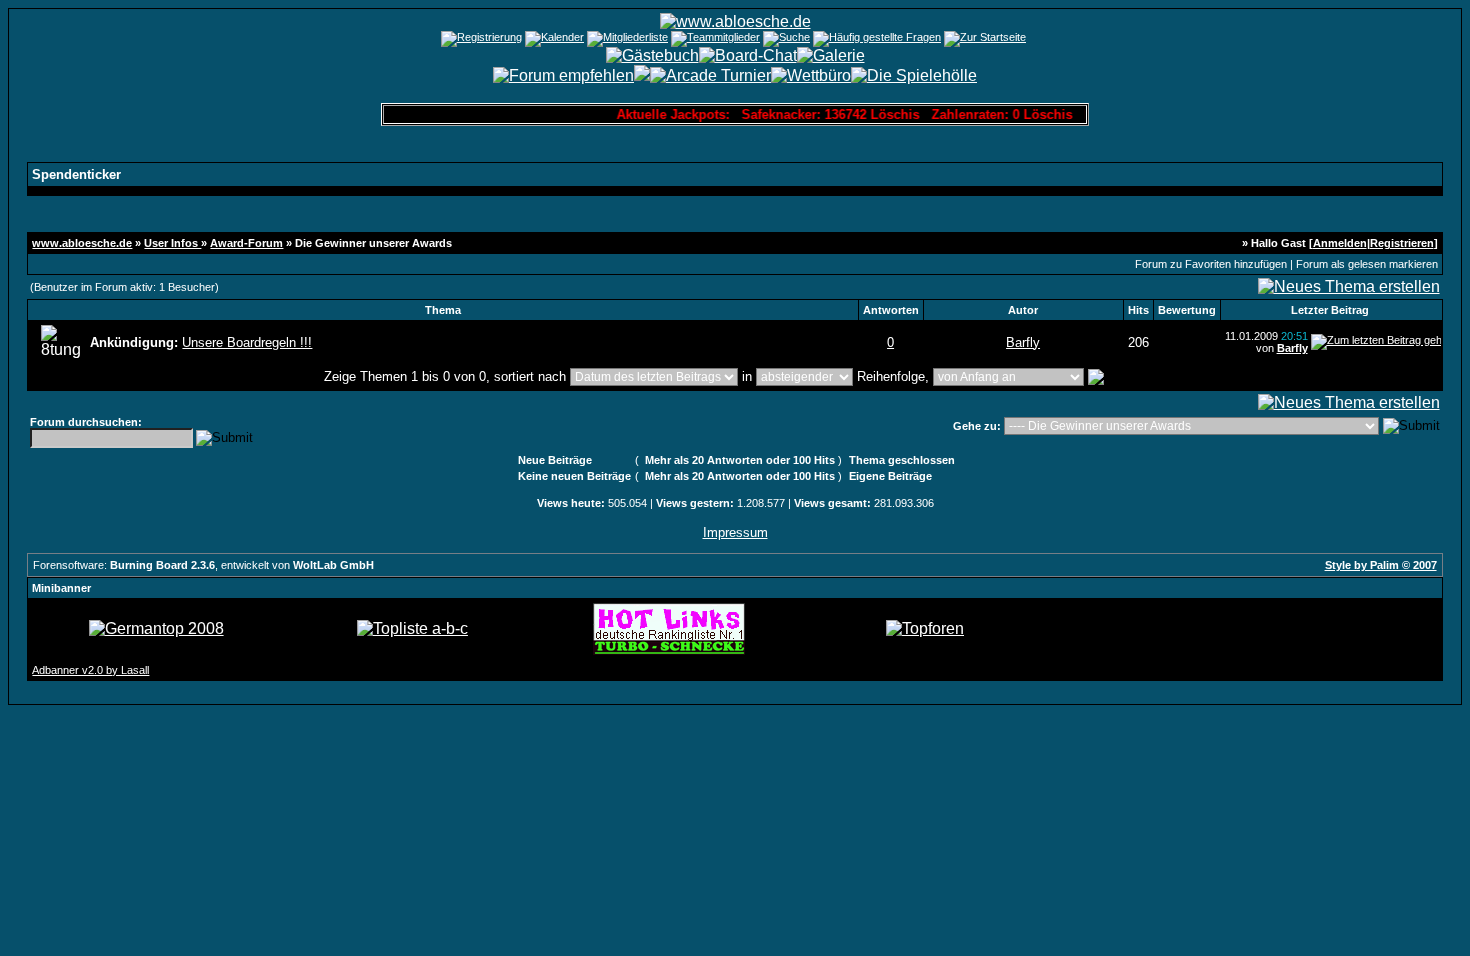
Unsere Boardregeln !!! (247, 342)
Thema (443, 310)
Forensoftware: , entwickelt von (203, 565)
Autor (1023, 310)
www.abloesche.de (82, 243)
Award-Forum (246, 243)
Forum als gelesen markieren (1367, 264)
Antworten (891, 310)
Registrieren (1402, 243)
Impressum (735, 532)
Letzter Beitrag (1330, 310)
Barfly (1023, 342)
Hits (1138, 310)
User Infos (172, 243)
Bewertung (1187, 310)
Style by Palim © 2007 (1381, 565)
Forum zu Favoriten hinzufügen (1211, 264)
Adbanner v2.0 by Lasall (90, 670)
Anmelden (1340, 243)
